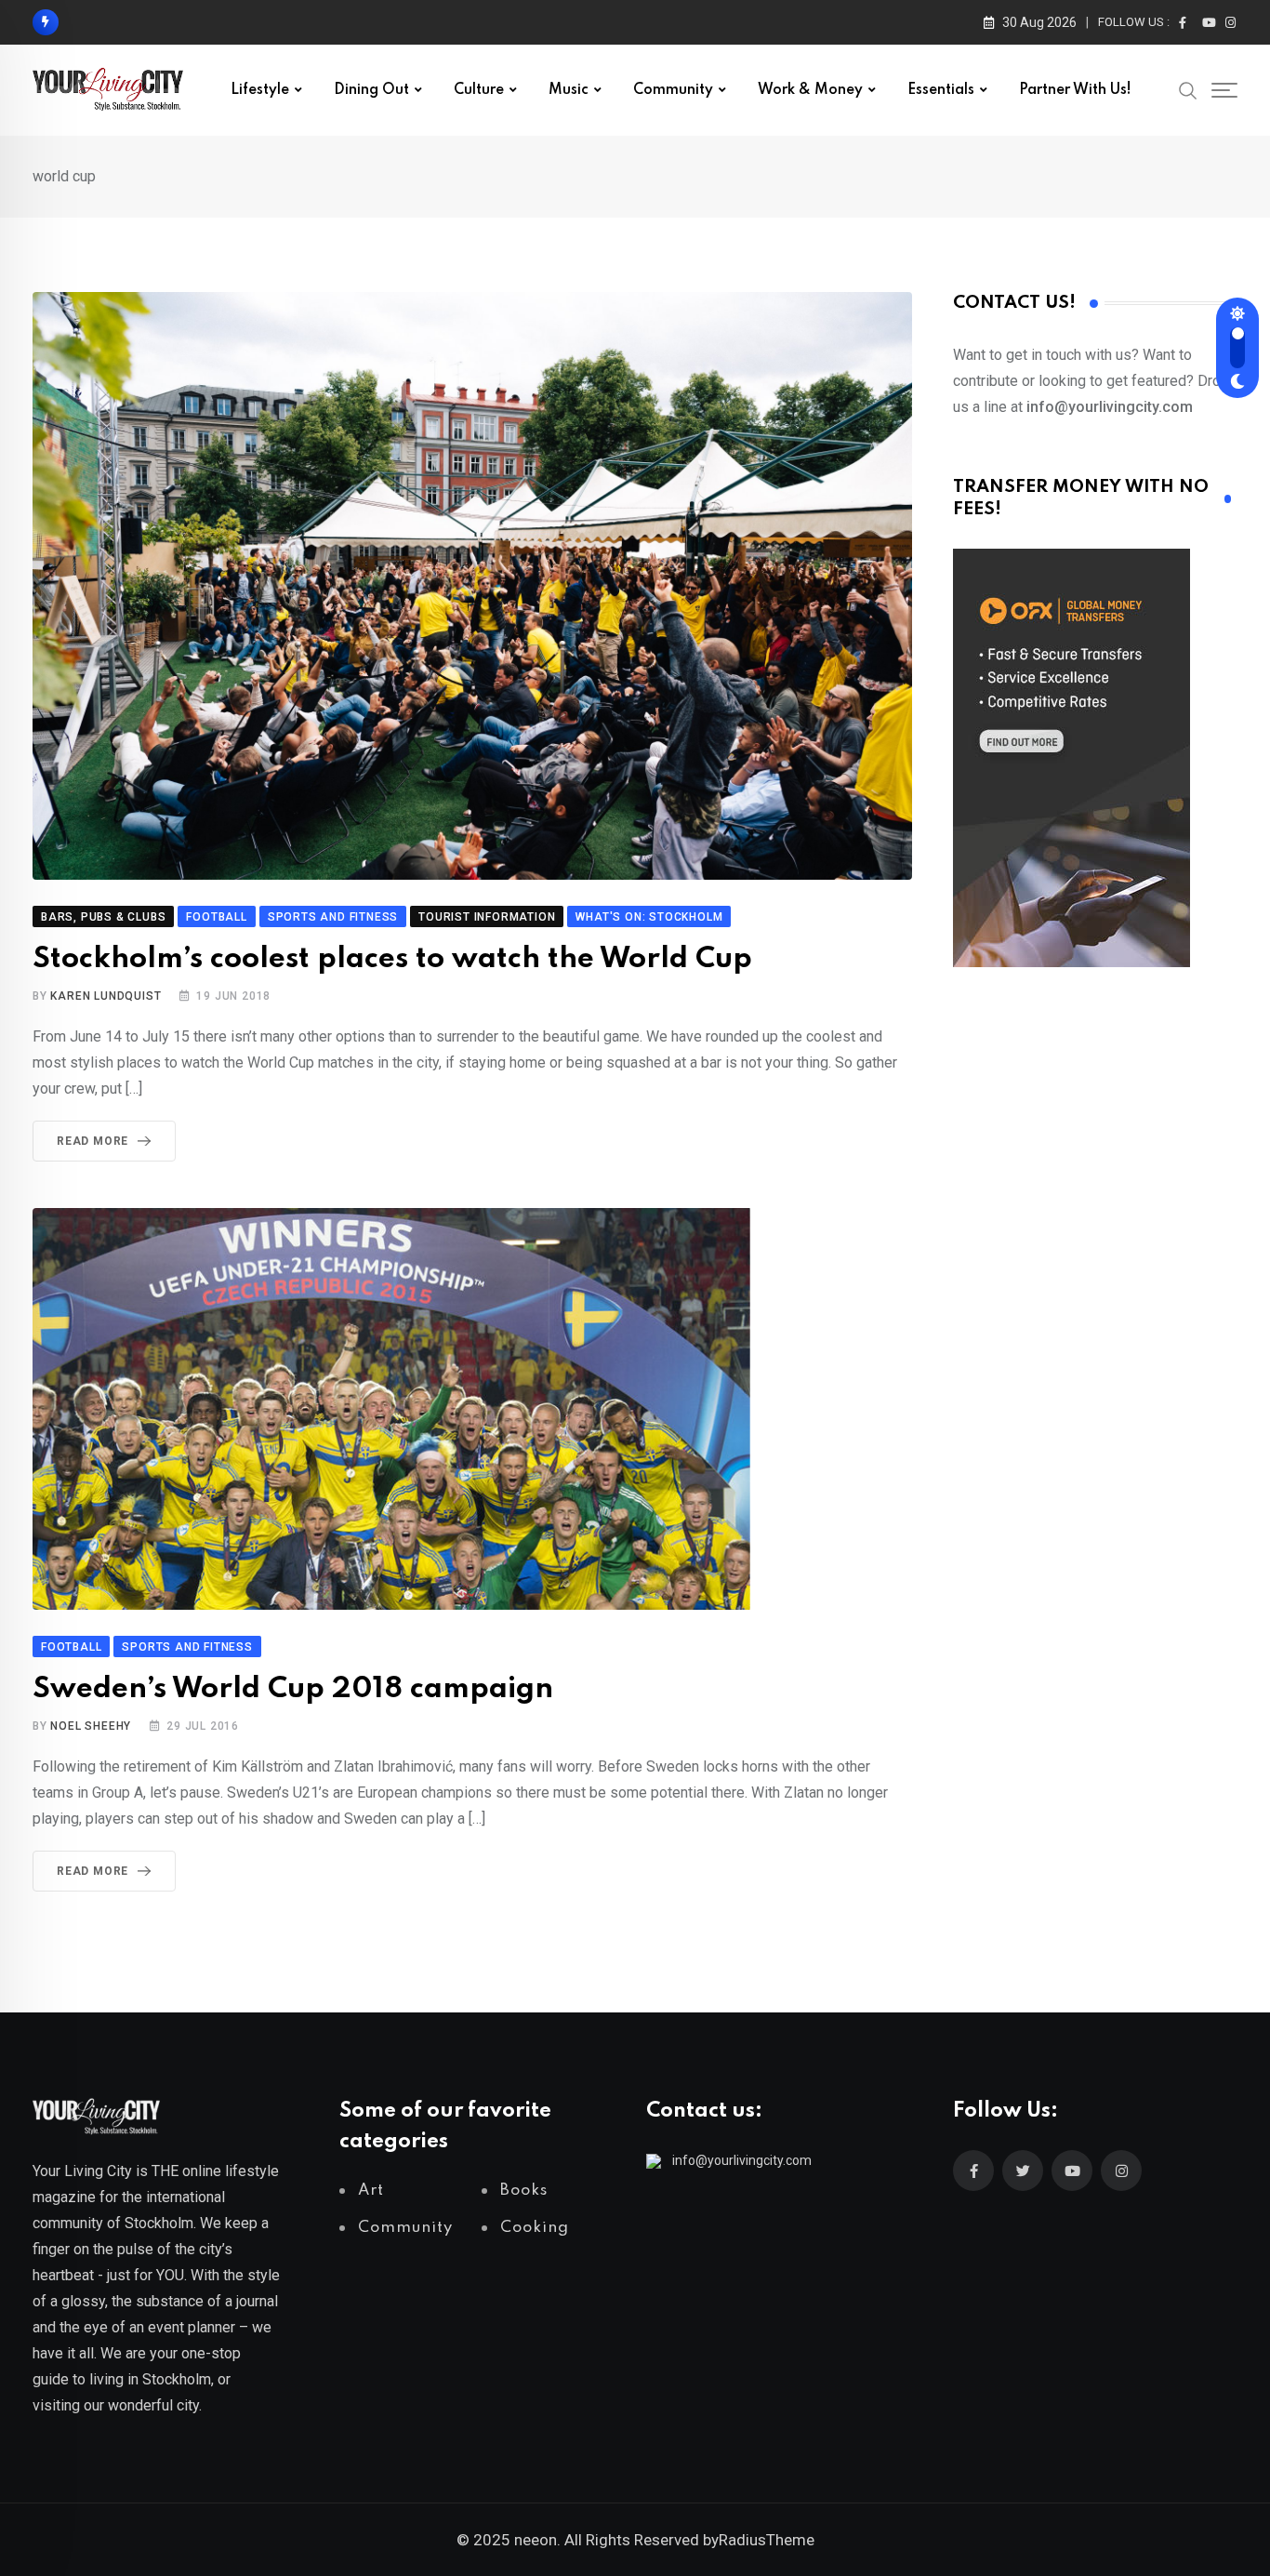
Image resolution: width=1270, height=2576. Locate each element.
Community (673, 90)
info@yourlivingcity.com (742, 2160)
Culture (479, 90)
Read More (93, 1141)
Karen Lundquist (106, 996)
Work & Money (810, 90)
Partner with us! (1075, 90)
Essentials (941, 90)
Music (569, 90)
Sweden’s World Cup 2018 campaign (293, 1689)
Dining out (371, 90)
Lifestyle (260, 90)
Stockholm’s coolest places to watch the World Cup (392, 959)
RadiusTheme (767, 2540)
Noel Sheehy (91, 1726)
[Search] (1188, 89)
